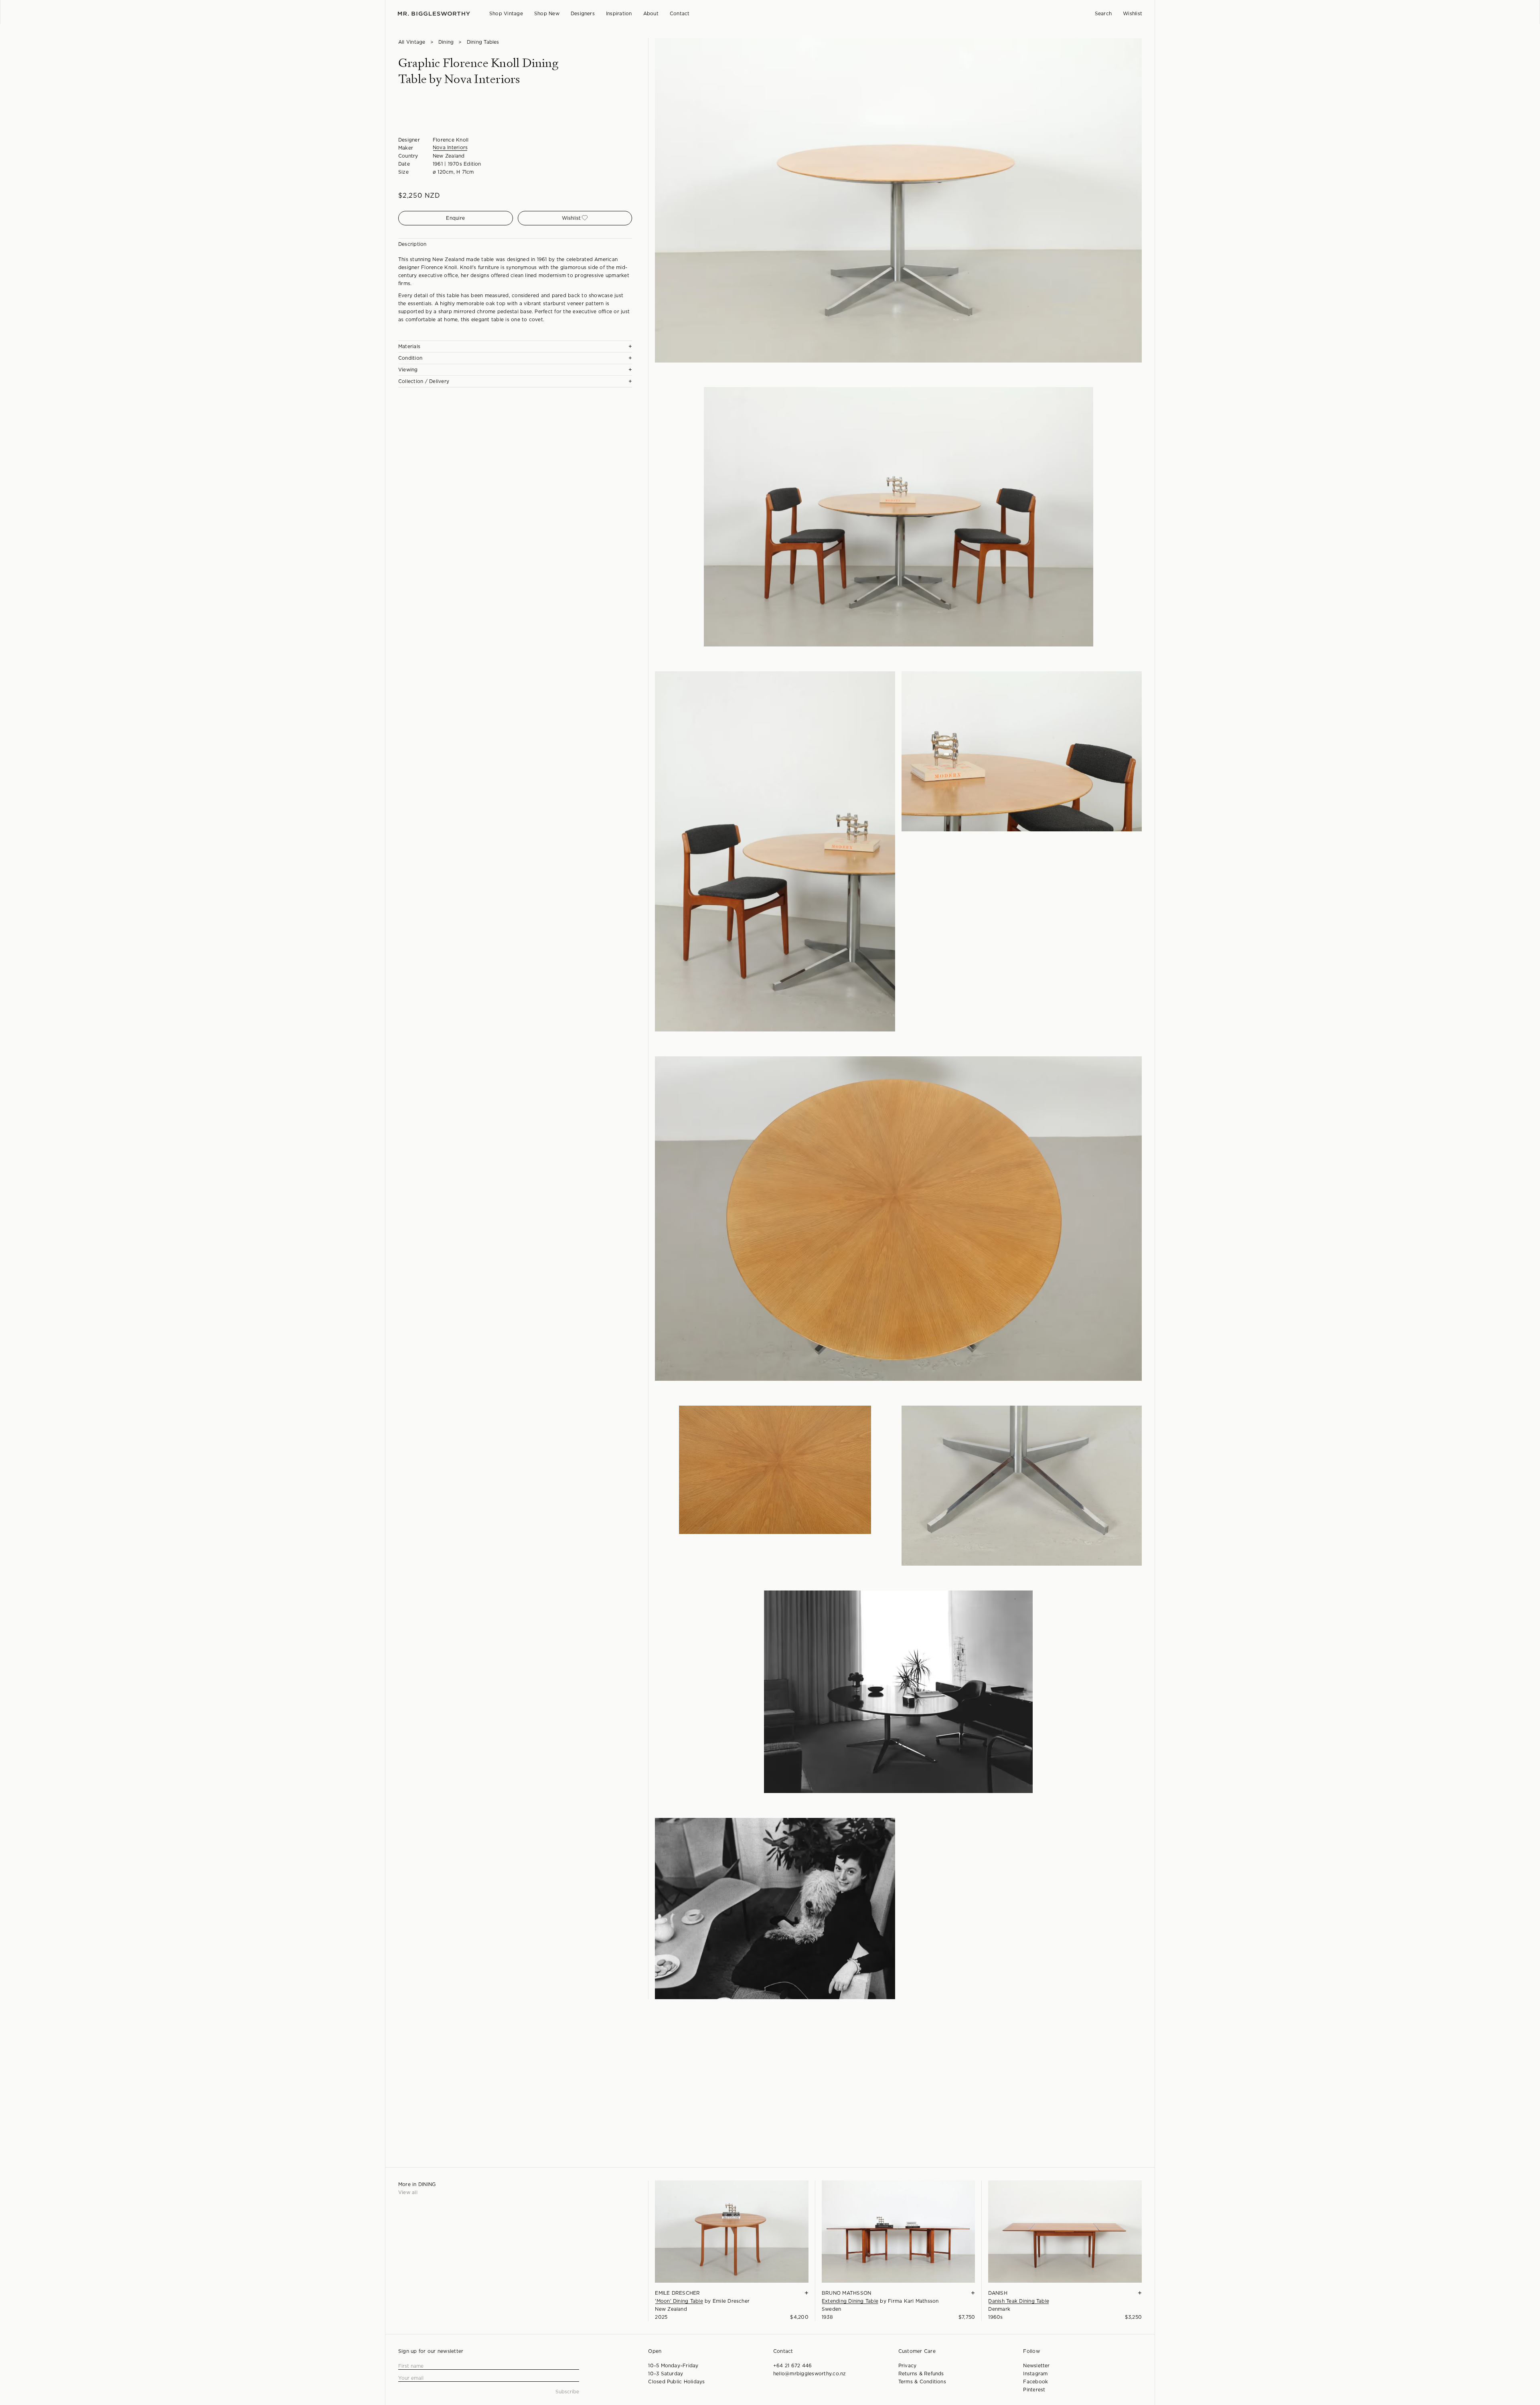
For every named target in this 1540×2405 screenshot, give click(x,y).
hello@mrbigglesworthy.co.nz (810, 2374)
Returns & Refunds (921, 2374)
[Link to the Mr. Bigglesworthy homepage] (434, 14)
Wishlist (1133, 14)
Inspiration (619, 14)
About (651, 14)
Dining (446, 42)
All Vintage (412, 42)
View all (408, 2192)
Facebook (1035, 2382)
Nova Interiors (450, 148)
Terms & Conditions (922, 2382)
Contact (680, 14)
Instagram (1035, 2374)
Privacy (908, 2366)
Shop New (547, 14)
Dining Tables (483, 42)
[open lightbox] (898, 200)
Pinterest (1034, 2390)
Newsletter (1036, 2366)
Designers (583, 14)
